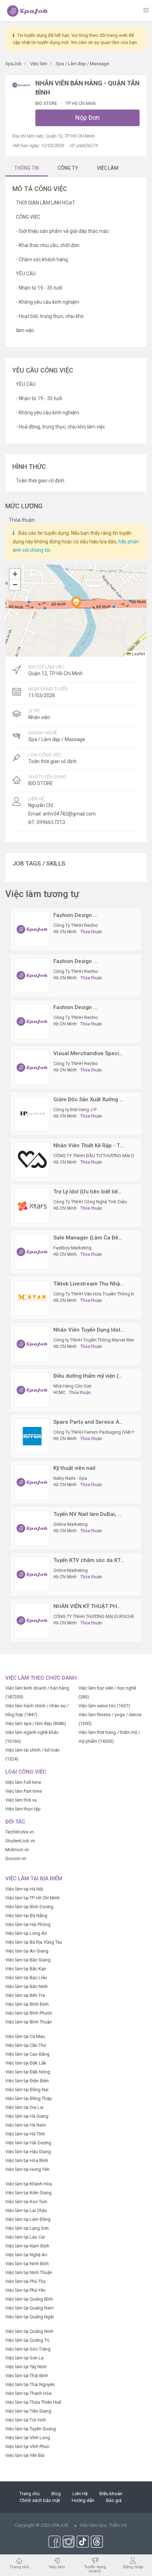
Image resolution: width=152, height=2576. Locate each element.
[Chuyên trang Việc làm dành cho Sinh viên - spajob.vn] (28, 11)
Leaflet (138, 653)
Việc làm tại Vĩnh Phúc (27, 2446)
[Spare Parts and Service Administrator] (32, 1436)
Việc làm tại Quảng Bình (29, 2299)
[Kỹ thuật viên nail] (32, 1482)
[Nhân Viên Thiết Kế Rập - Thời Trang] (32, 1159)
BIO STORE (47, 103)
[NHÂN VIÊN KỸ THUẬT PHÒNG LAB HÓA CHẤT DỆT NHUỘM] (32, 1620)
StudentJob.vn (20, 1841)
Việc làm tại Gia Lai (24, 2107)
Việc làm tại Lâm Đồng (28, 2219)
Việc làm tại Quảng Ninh (29, 2331)
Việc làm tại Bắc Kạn (26, 1969)
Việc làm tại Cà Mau (25, 2036)
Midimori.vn (17, 1850)
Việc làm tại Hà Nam (26, 2125)
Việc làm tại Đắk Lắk (26, 2063)
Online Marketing (71, 1524)
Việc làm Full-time (23, 1782)
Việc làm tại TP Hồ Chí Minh (33, 1898)
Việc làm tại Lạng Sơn (27, 2228)
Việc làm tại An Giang (27, 1951)
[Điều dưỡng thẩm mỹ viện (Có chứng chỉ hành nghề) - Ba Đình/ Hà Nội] (32, 1390)
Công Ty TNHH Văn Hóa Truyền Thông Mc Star (100, 1294)
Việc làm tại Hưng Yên (27, 2169)
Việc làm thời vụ (21, 1800)
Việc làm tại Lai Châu (26, 2210)
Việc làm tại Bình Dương (29, 1907)
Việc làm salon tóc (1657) (104, 1706)
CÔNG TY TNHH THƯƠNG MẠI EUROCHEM (96, 1616)
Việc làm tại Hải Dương (28, 2143)
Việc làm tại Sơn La (24, 2358)
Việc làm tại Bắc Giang (28, 1960)
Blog (56, 2494)
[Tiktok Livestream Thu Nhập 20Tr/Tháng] (32, 1297)
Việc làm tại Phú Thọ (25, 2281)
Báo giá (114, 2500)
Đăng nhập (133, 2567)
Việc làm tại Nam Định (27, 2246)
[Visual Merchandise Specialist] (32, 1067)
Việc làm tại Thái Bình (27, 2376)
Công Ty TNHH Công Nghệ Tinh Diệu (90, 1202)
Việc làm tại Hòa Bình (27, 2160)
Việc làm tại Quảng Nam (30, 2308)
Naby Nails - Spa (70, 1478)
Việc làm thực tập (23, 1809)
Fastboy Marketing (72, 1248)
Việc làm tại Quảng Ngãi (30, 2317)
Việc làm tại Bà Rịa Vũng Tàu (34, 1942)
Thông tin (27, 168)
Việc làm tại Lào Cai (25, 2237)
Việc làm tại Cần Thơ (26, 2045)
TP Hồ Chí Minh (81, 103)
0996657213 (51, 822)
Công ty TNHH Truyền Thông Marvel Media (96, 1340)
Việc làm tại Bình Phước (29, 2013)
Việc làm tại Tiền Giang (28, 2411)
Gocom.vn (16, 1858)
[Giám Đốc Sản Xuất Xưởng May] (32, 1113)
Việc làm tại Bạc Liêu (26, 1978)
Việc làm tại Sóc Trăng (28, 2349)
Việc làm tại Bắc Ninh (27, 1986)
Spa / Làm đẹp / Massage (57, 739)
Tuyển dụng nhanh (95, 2569)
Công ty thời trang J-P (75, 1110)
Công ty (68, 168)
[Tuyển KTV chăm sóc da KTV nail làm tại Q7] (32, 1574)
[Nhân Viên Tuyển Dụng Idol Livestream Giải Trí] (32, 1343)
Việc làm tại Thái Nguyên (30, 2384)
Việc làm (57, 2567)
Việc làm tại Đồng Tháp (29, 2098)
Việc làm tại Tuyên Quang (31, 2429)
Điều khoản (111, 2494)
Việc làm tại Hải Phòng (28, 1924)
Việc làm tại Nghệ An (26, 2255)
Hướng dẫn (83, 2500)
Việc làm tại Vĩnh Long (28, 2438)
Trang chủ (30, 2494)
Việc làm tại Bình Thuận (29, 2022)
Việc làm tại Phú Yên (25, 2290)
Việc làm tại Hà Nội (24, 1889)
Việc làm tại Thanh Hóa (28, 2393)
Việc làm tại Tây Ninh (26, 2367)
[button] (76, 602)
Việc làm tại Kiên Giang (28, 2193)
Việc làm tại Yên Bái (25, 2455)
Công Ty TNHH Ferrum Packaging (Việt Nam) (98, 1432)
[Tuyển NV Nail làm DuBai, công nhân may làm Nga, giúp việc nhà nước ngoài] (32, 1528)
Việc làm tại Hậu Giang (28, 2152)
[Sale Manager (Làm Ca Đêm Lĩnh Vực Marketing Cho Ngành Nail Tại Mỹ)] (32, 1251)
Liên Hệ (80, 2494)
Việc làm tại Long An (26, 1933)
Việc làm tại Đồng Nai (27, 2090)
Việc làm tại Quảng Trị (27, 2340)
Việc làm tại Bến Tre (25, 1995)
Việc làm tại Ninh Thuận (29, 2272)
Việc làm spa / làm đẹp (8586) (36, 1723)
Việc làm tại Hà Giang (27, 2116)
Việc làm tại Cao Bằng (27, 2054)
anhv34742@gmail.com (69, 814)
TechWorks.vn (20, 1832)
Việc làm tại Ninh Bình (27, 2264)
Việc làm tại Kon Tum (26, 2202)
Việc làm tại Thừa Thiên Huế (33, 2402)
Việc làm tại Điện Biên (27, 2081)
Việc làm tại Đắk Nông (28, 2072)
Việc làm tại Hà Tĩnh (25, 2134)
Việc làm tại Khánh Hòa (29, 2184)
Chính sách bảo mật (40, 2500)
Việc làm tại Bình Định (27, 2004)
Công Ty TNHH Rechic (76, 925)
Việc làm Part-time (24, 1791)
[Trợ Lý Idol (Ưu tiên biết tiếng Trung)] (32, 1205)
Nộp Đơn (87, 117)
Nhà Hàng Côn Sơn (72, 1386)
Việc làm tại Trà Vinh (26, 2420)
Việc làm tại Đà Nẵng (26, 1916)
